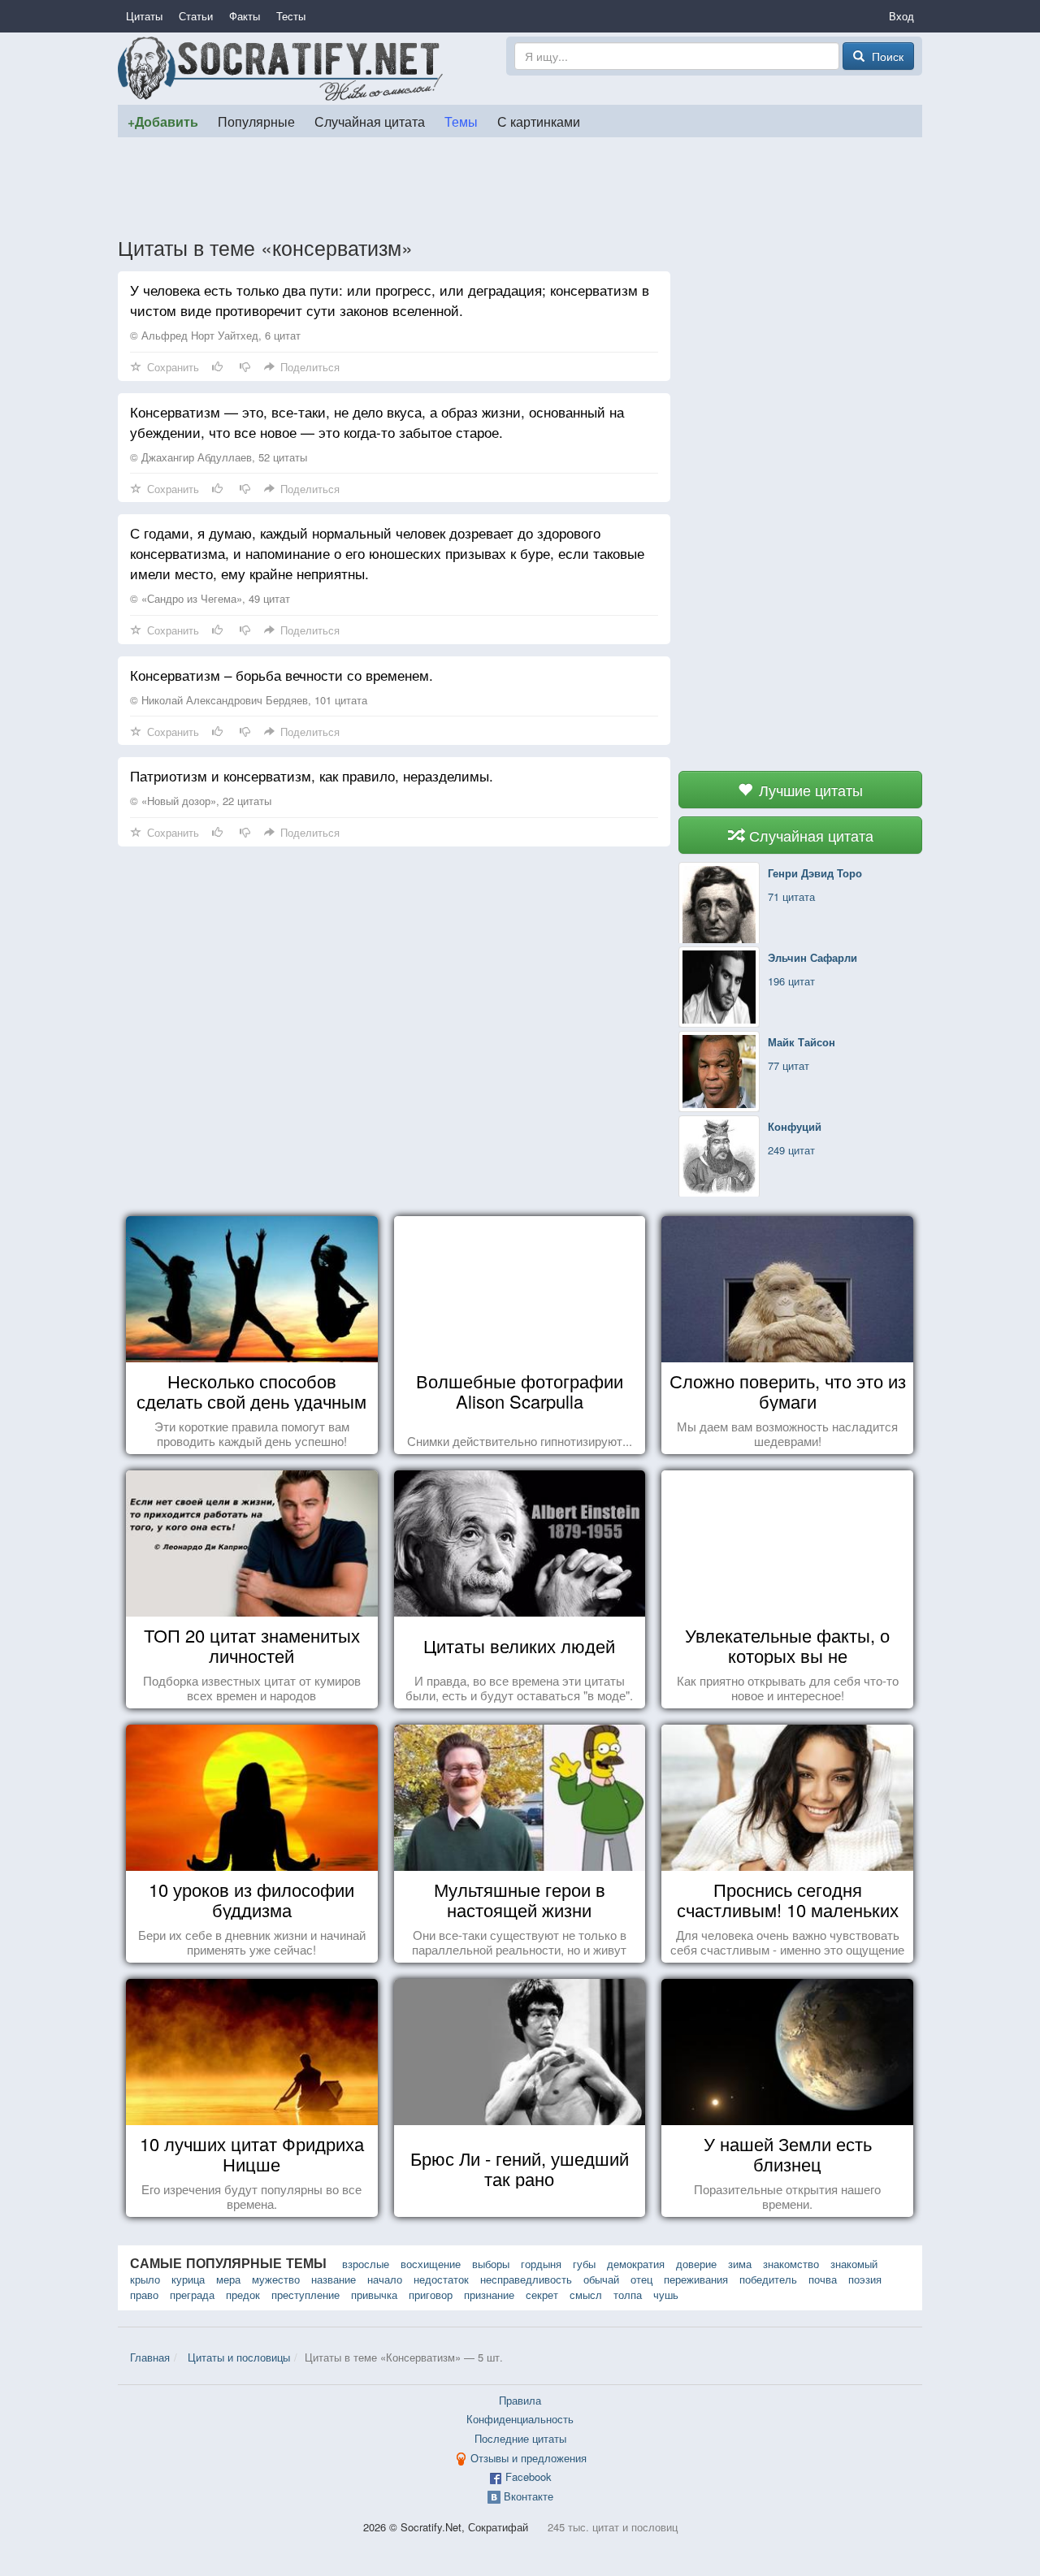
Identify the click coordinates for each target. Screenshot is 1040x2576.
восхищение (431, 2264)
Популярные (256, 121)
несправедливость (526, 2279)
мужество (276, 2279)
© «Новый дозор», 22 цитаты (201, 801)
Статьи (196, 16)
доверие (696, 2264)
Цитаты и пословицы (239, 2357)
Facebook (529, 2476)
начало (385, 2279)
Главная (150, 2357)
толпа (628, 2295)
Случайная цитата (370, 121)
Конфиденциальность (520, 2419)
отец (641, 2279)
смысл (586, 2295)
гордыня (541, 2264)
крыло (145, 2279)
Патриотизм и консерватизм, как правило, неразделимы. (312, 775)
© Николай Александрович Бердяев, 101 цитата (249, 700)
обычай (601, 2279)
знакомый (854, 2264)
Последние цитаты (520, 2438)
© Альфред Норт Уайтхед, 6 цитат (215, 335)
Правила (520, 2400)
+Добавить (163, 121)
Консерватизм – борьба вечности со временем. (282, 675)
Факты (245, 16)
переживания (696, 2279)
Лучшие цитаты (809, 790)
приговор (431, 2295)
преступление (305, 2295)
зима (740, 2264)
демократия (636, 2264)
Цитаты (144, 16)
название (334, 2279)
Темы (461, 121)
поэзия (865, 2279)
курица (188, 2279)
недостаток (441, 2279)
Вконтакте (529, 2496)
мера (228, 2279)
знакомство (791, 2264)
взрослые (366, 2264)
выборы (491, 2264)
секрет (542, 2295)
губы (584, 2264)
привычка (374, 2295)
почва (823, 2279)
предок (243, 2295)
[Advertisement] (520, 186)
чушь (666, 2295)
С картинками (539, 121)
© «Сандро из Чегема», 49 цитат (210, 598)
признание (489, 2295)
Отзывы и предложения (529, 2458)
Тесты (291, 16)
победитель (768, 2279)
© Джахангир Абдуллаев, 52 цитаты (219, 457)
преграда (192, 2295)
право (144, 2295)
